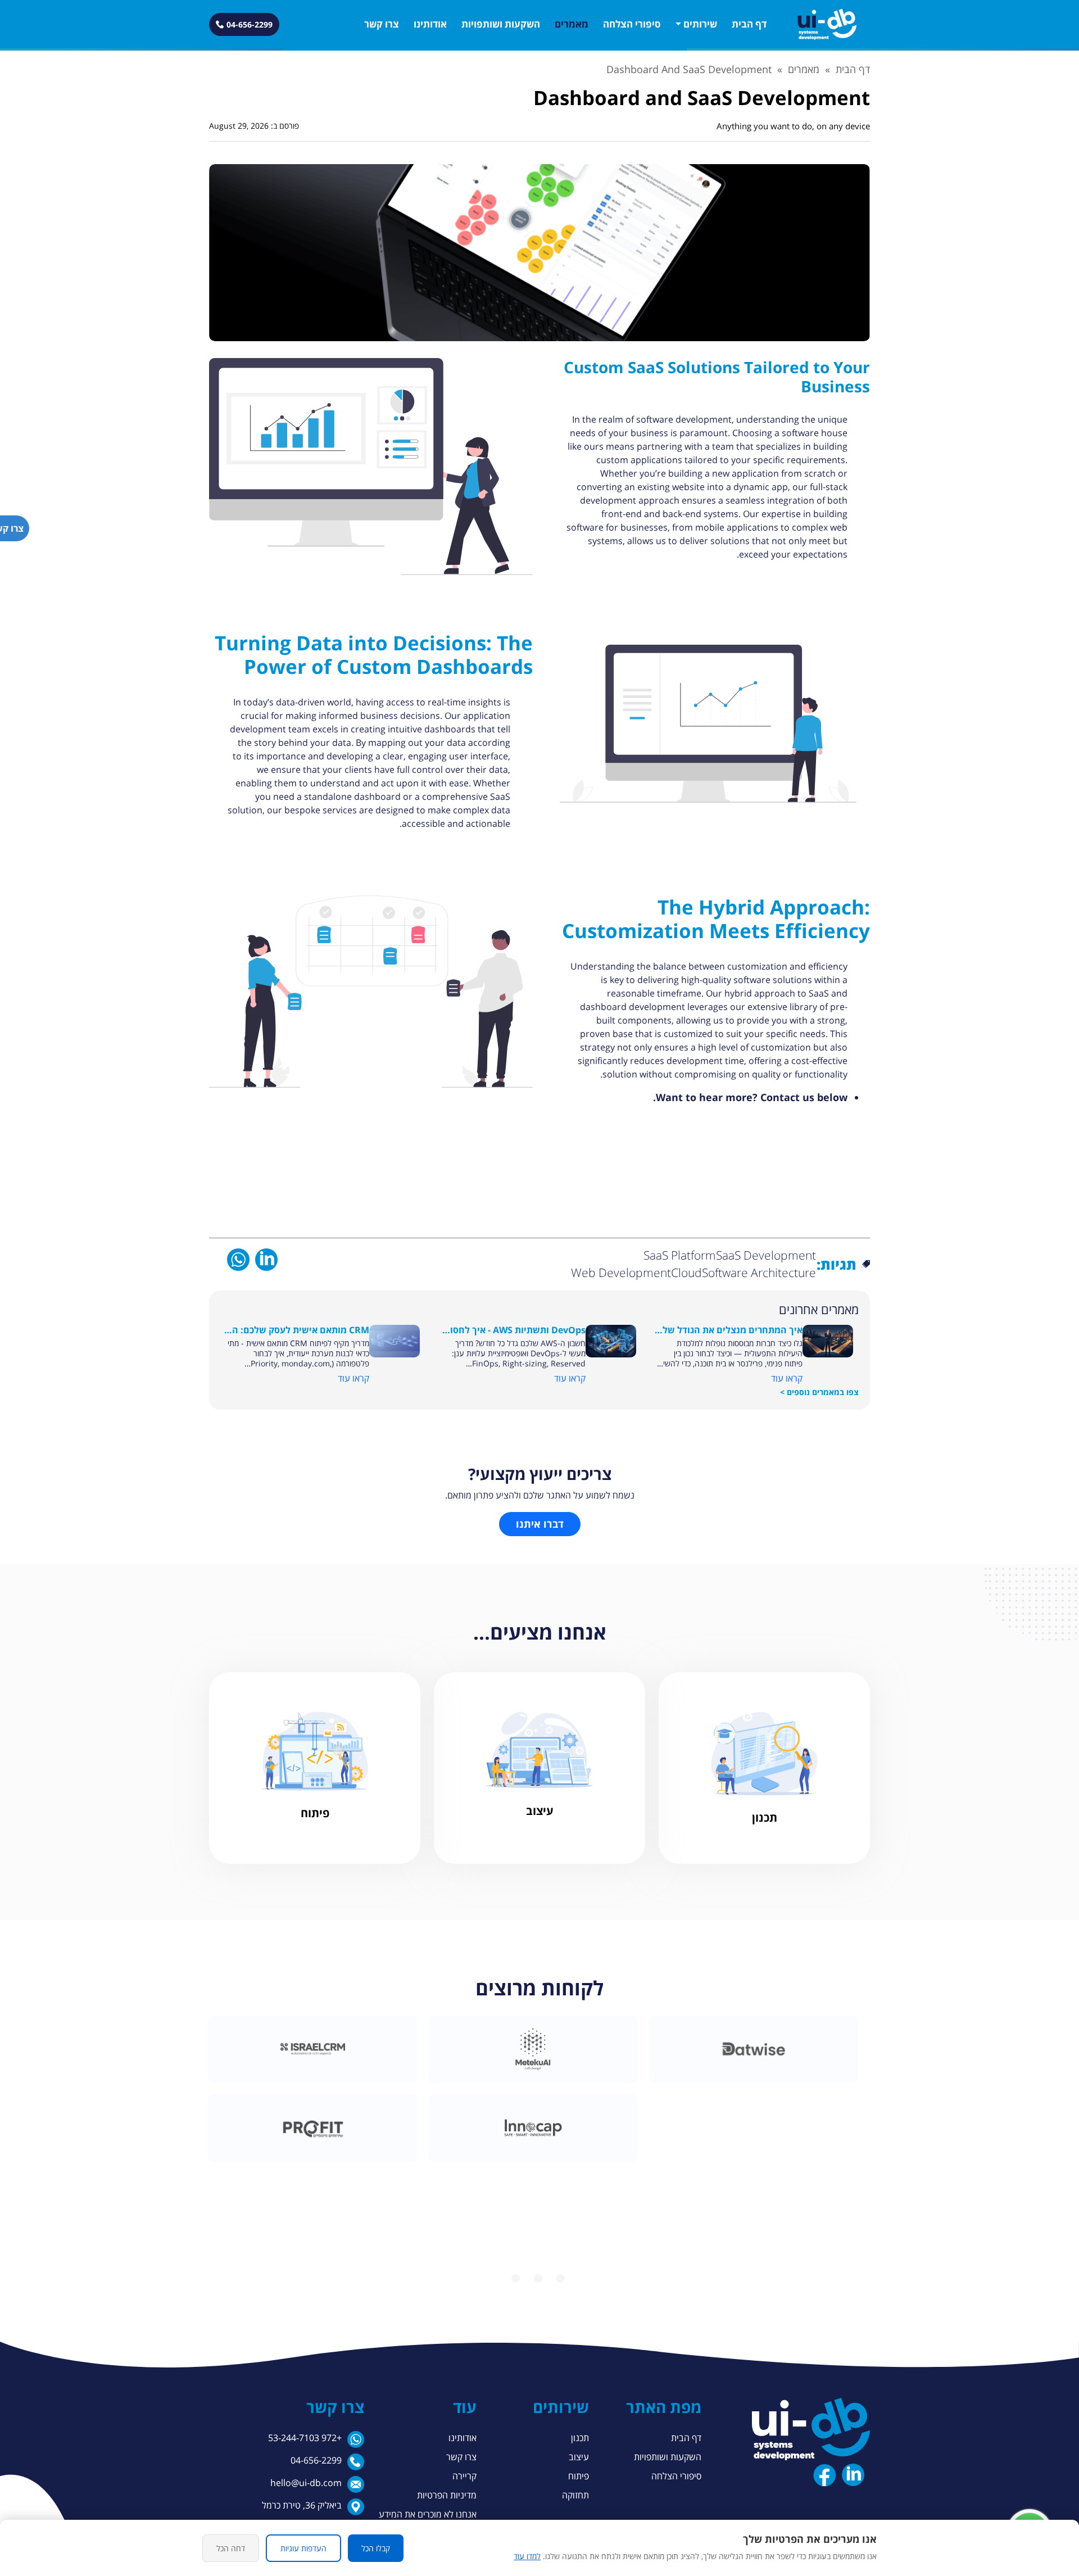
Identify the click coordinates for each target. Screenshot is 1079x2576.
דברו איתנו (540, 1524)
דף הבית (749, 24)
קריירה (464, 2476)
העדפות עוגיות (303, 2548)
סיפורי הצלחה (632, 24)
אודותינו (430, 24)
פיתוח (579, 2476)
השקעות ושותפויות (501, 24)
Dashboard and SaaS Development (689, 69)
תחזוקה (575, 2495)
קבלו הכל (376, 2548)
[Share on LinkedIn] (266, 1259)
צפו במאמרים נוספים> (819, 1392)
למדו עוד (527, 2556)
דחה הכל (231, 2548)
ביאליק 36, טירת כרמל (302, 2505)
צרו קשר (382, 24)
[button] (827, 24)
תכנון (580, 2438)
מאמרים (572, 24)
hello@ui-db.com (306, 2483)
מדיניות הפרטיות (447, 2495)
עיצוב (579, 2457)
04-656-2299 (316, 2460)
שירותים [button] (700, 24)
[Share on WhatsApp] (238, 1259)
